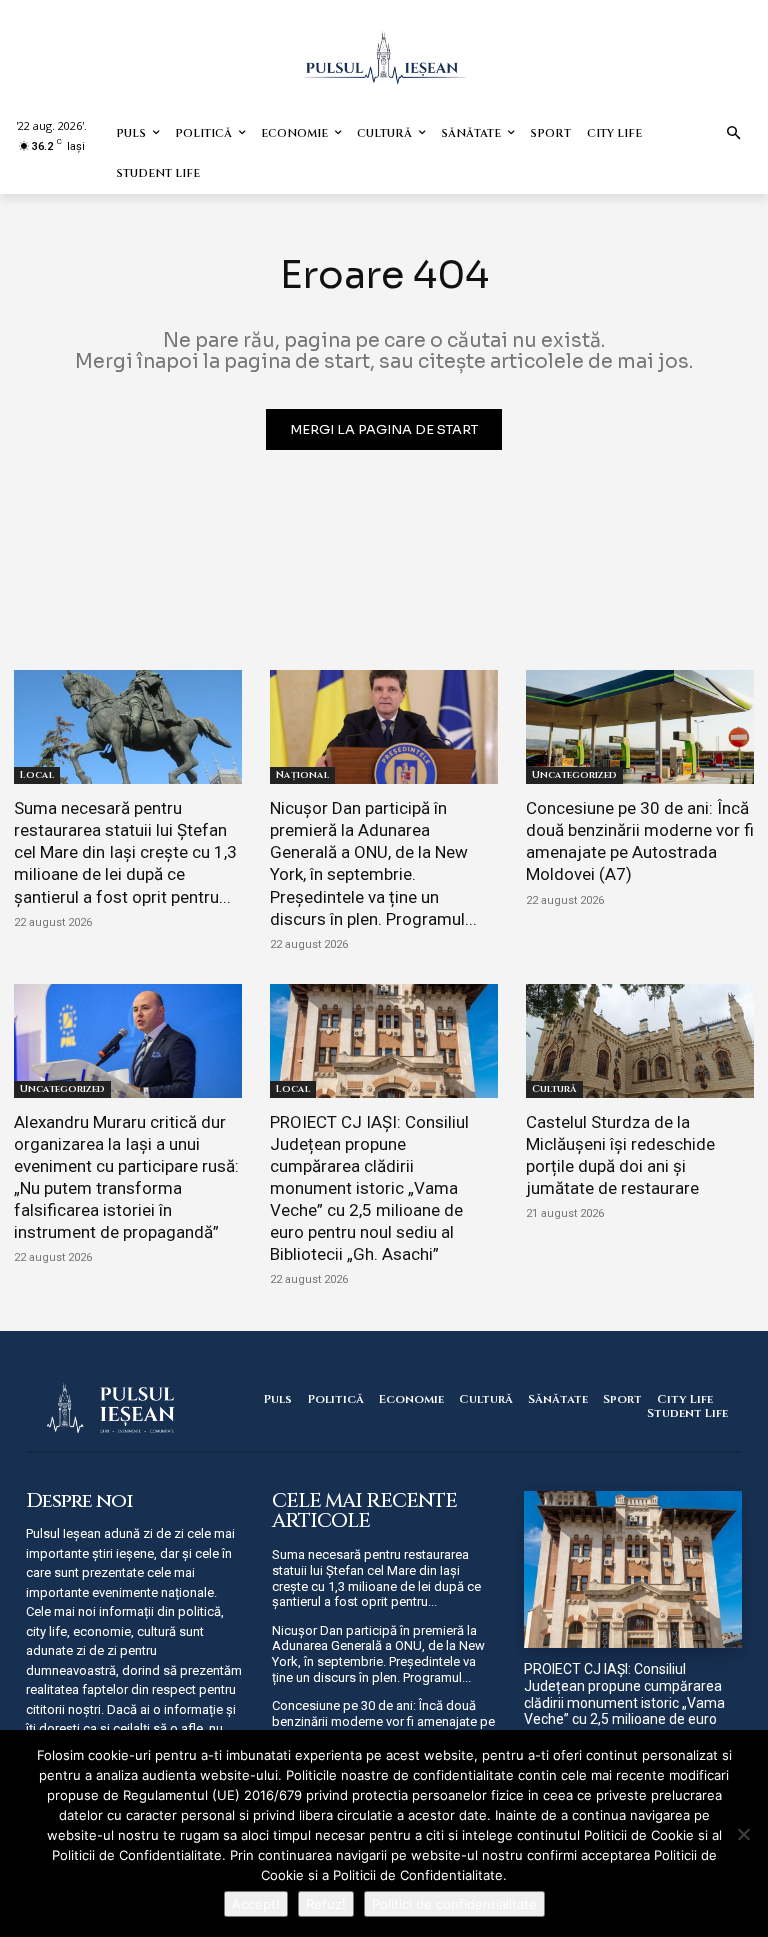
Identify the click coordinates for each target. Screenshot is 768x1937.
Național (302, 775)
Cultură (554, 1089)
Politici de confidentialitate (454, 1904)
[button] (734, 134)
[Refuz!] (743, 1834)
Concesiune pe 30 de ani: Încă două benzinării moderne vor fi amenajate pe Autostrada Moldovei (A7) (640, 841)
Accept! (256, 1904)
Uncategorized (574, 775)
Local (37, 775)
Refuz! (326, 1904)
